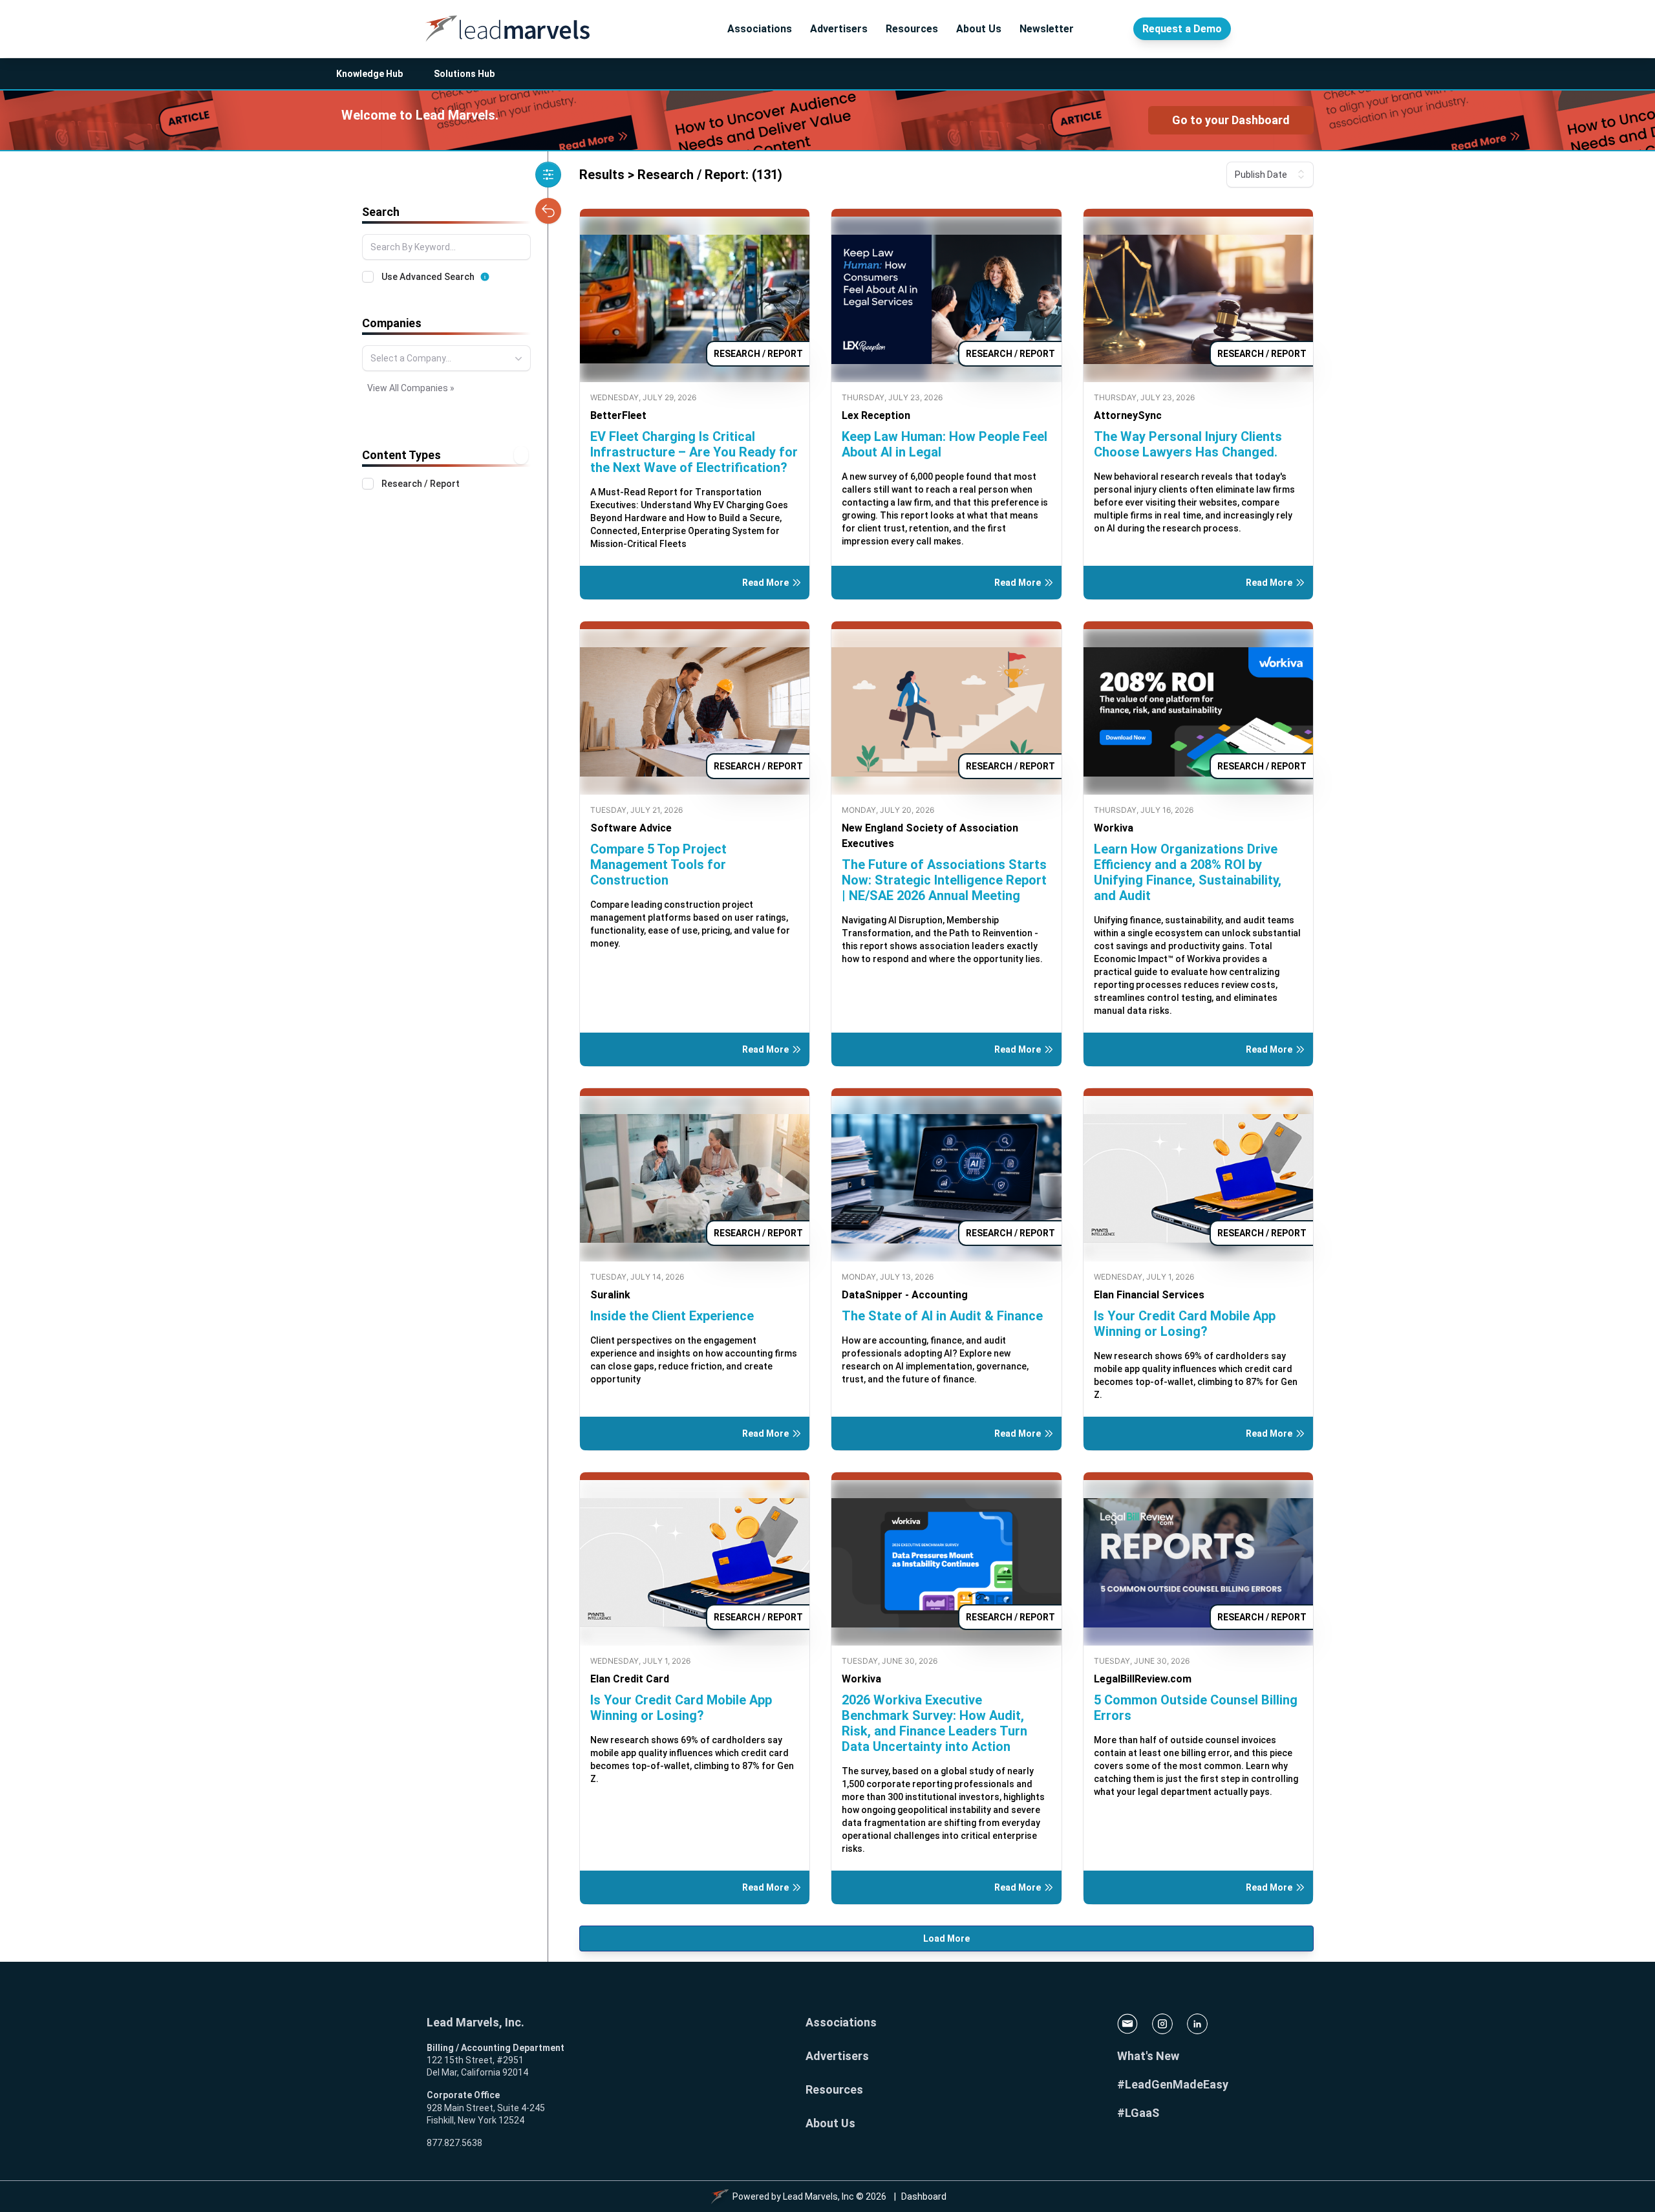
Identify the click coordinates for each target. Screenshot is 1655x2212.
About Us (979, 29)
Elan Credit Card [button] (630, 1679)
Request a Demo (1182, 29)
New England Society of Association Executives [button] (930, 836)
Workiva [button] (1114, 828)
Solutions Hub (464, 74)
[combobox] (446, 358)
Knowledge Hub (369, 74)
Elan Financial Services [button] (1149, 1295)
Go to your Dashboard (1231, 120)
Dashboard (924, 2196)
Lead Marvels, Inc (818, 2196)
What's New (1148, 2056)
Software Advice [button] (631, 828)
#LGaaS (1138, 2113)
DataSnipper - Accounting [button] (905, 1295)
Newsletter (1047, 29)
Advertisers (839, 29)
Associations (760, 29)
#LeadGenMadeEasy (1173, 2084)
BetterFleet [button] (618, 415)
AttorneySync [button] (1128, 415)
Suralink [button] (610, 1295)
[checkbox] (368, 277)
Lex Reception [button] (876, 415)
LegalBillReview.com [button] (1143, 1679)
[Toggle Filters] (548, 175)
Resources (912, 29)
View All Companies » (411, 388)
